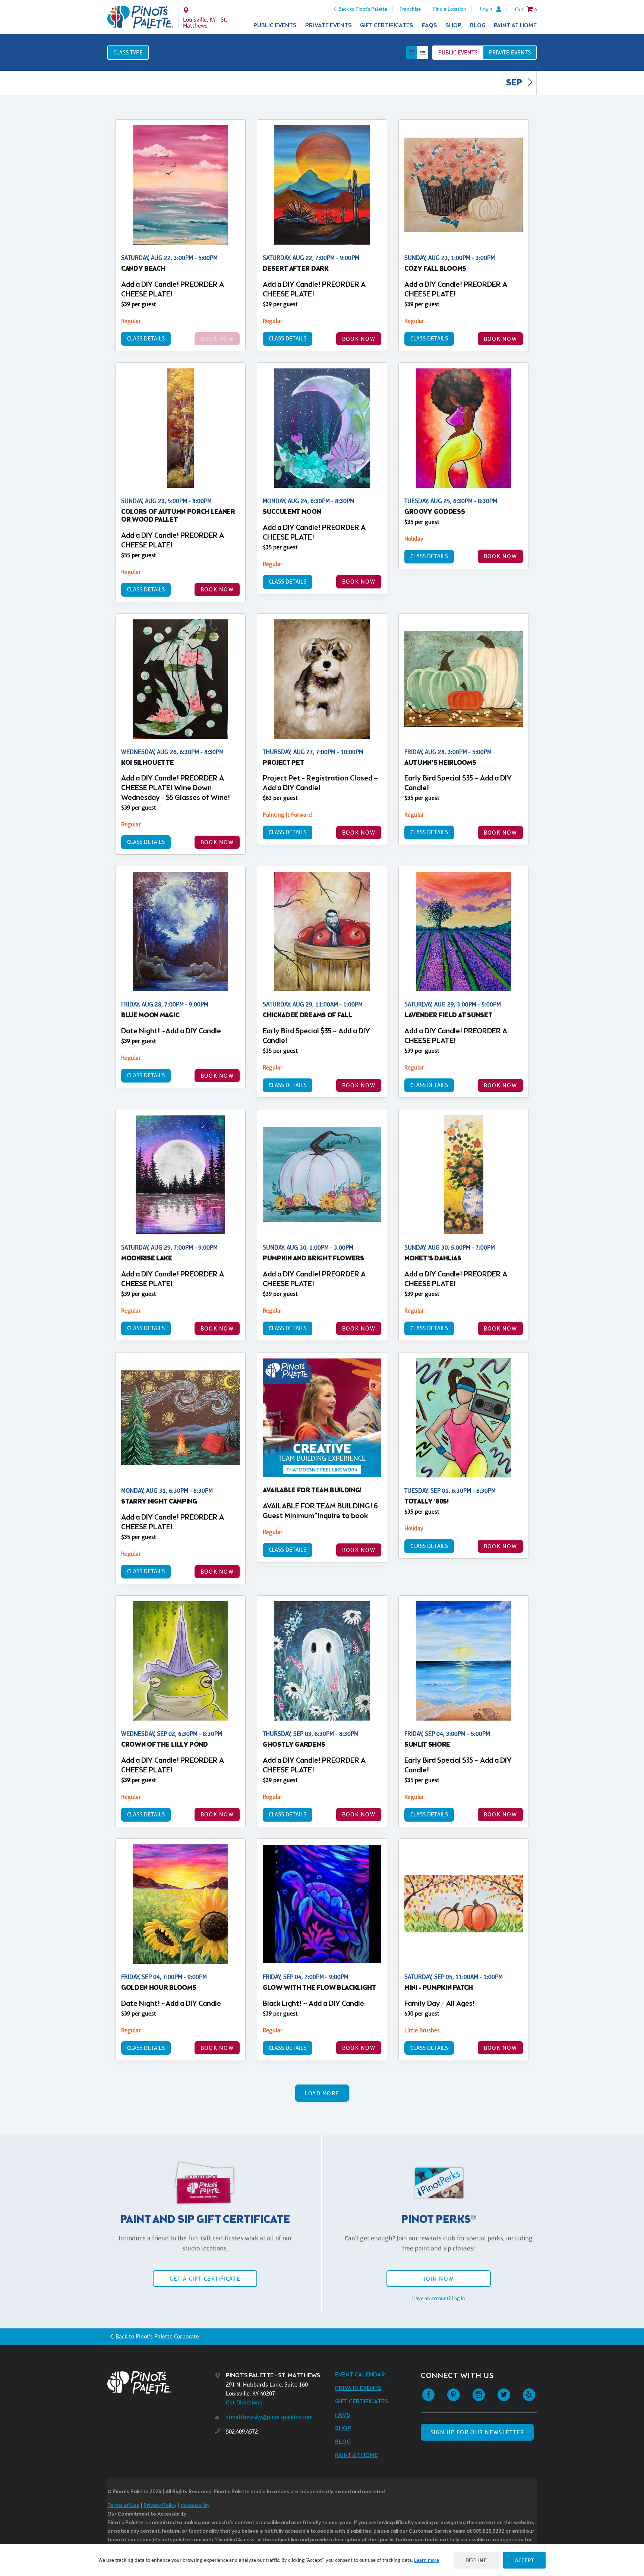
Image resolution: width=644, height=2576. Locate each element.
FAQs (430, 26)
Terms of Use (123, 2506)
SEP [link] (515, 83)
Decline (476, 2560)
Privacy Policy (160, 2506)
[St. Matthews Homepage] (140, 17)
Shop (453, 26)
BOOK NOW (359, 339)
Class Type (128, 52)
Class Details (146, 338)
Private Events (329, 26)
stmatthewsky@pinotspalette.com (269, 2417)
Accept (524, 2560)
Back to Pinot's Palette (363, 9)
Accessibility (195, 2506)
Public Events (275, 26)
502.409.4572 (242, 2432)
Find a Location (450, 9)
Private (510, 52)
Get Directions (244, 2402)
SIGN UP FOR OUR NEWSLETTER (477, 2432)
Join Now (439, 2279)
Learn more (427, 2560)
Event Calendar (360, 2375)
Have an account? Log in (439, 2298)
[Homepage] (161, 2382)
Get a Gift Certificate (205, 2279)
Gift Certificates (387, 26)
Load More (322, 2093)
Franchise (410, 9)
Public (458, 52)
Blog (478, 26)
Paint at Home (515, 26)
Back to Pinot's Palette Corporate (157, 2336)
